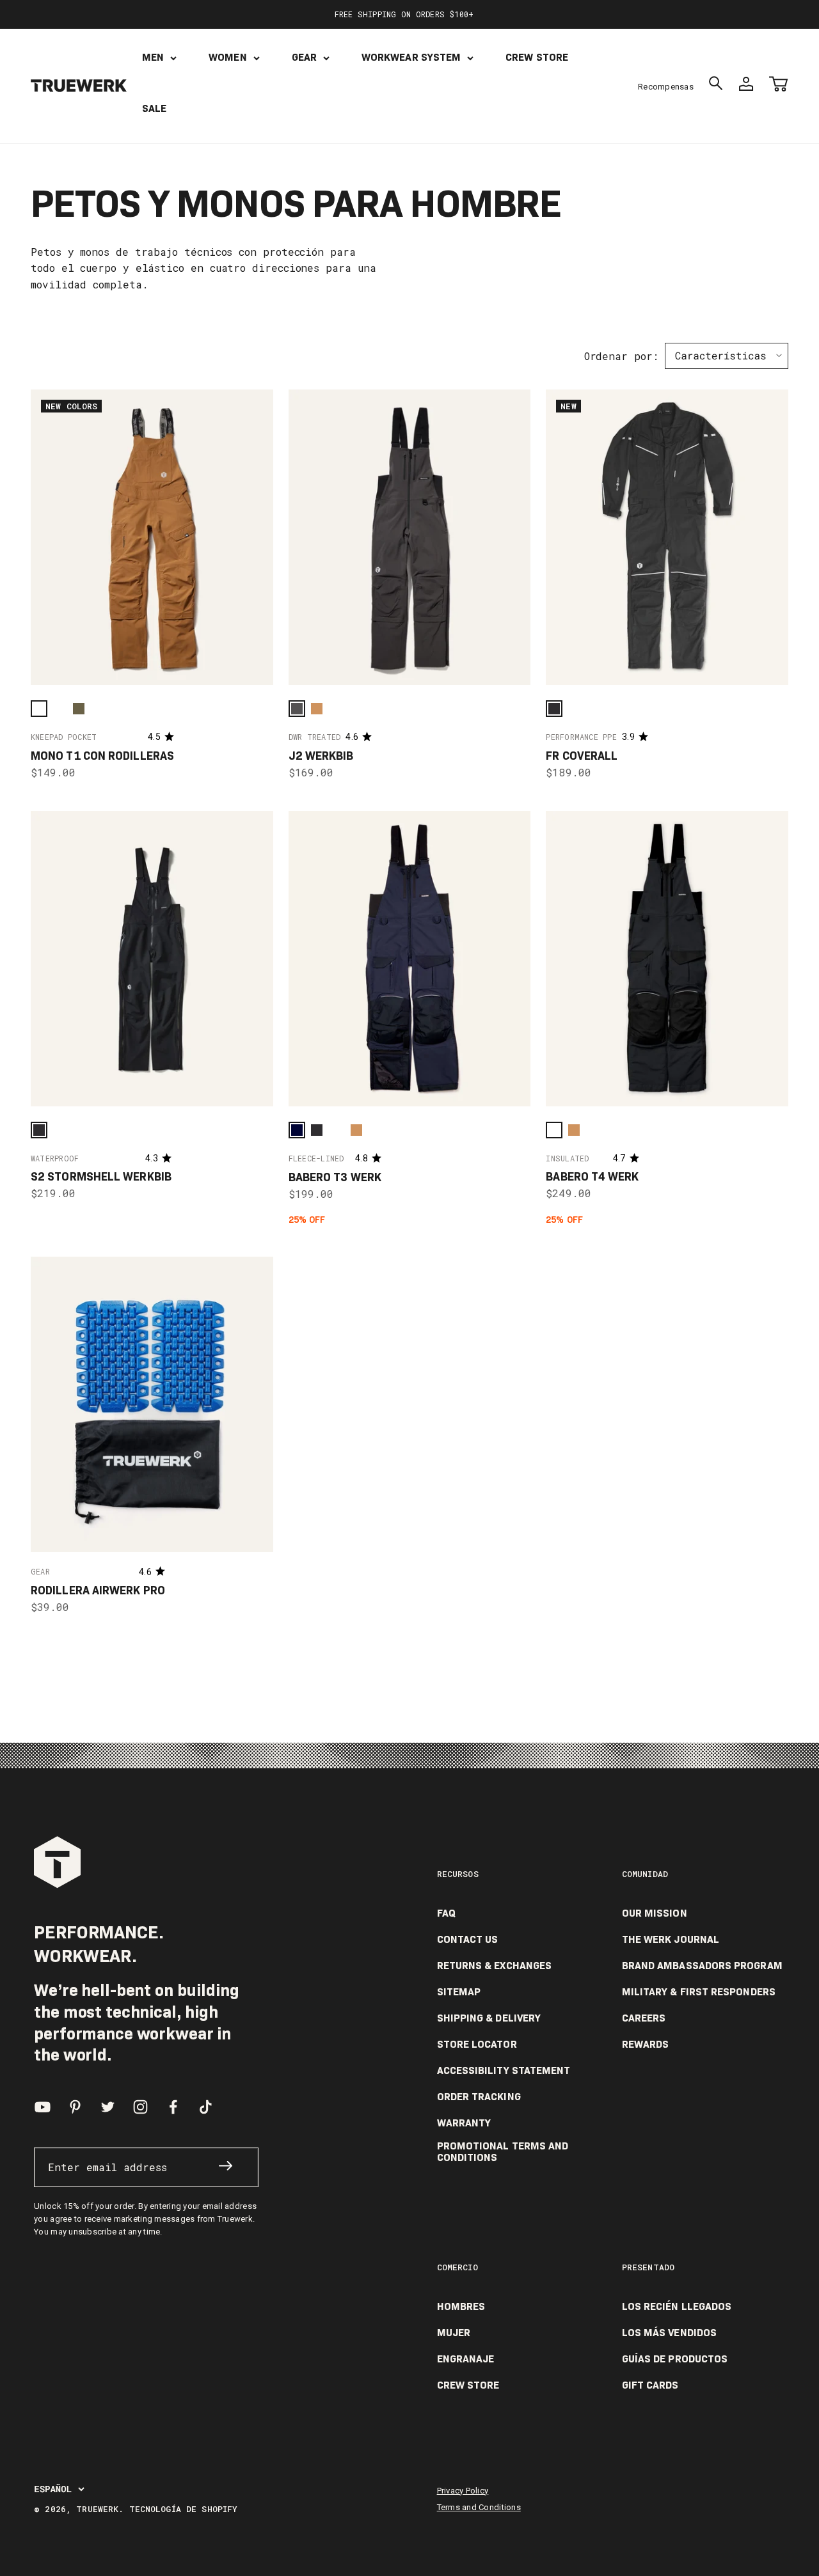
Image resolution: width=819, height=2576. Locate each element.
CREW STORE (468, 2385)
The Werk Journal (671, 1940)
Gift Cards (650, 2385)
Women (227, 57)
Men (153, 57)
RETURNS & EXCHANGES (495, 1966)
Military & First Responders (699, 1992)
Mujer (454, 2333)
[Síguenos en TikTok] (206, 2107)
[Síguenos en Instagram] (140, 2107)
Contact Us (468, 1940)
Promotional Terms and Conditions (503, 2152)
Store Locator (477, 2045)
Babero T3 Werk (335, 1177)
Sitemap (459, 1992)
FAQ (446, 1913)
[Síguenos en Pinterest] (75, 2107)
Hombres (461, 2307)
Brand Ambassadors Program (702, 1966)
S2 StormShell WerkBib (101, 1177)
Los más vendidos (669, 2333)
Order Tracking (479, 2097)
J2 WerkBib (321, 756)
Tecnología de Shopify (184, 2509)
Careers (644, 2018)
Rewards (646, 2045)
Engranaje (466, 2359)
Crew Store (537, 57)
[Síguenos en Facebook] (173, 2107)
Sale (154, 108)
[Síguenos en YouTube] (43, 2107)
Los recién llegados (677, 2307)
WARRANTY (464, 2123)
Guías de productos (675, 2359)
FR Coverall (582, 756)
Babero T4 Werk (592, 1177)
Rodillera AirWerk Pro (98, 1590)
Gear (304, 57)
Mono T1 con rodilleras (102, 756)
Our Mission (655, 1913)
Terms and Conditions (479, 2507)
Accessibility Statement (504, 2071)
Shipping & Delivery (489, 2018)
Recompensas (666, 87)
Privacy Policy (463, 2491)
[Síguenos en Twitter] (108, 2107)
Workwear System (411, 57)
